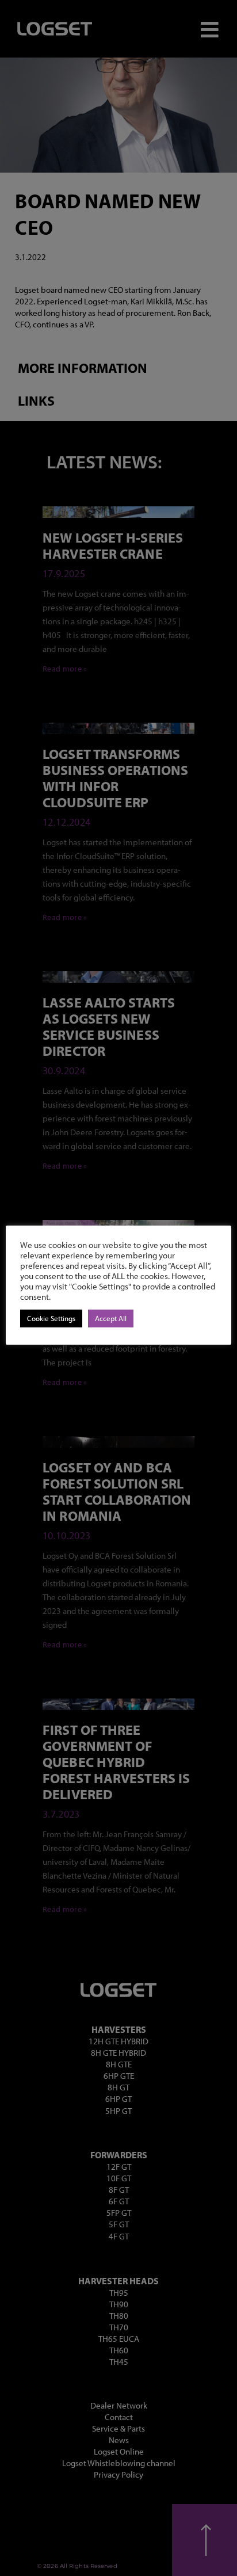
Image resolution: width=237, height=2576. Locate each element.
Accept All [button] (111, 1318)
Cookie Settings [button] (51, 1318)
